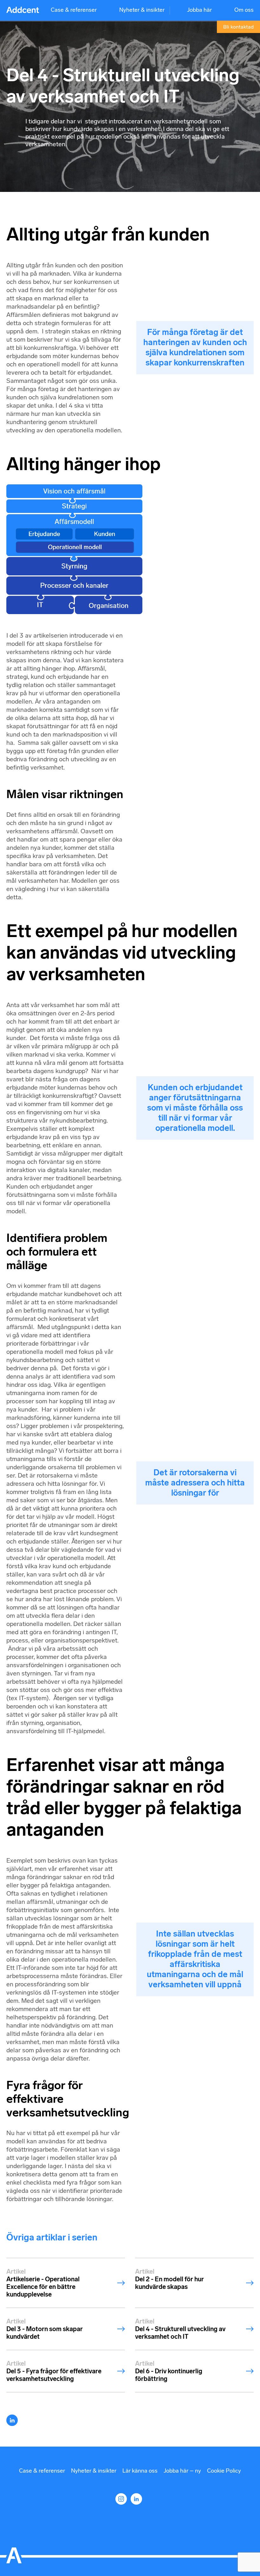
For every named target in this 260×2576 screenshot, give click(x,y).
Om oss (244, 10)
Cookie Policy (224, 2471)
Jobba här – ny (182, 2471)
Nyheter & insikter (142, 10)
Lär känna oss (140, 2471)
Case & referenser (74, 10)
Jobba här (199, 10)
